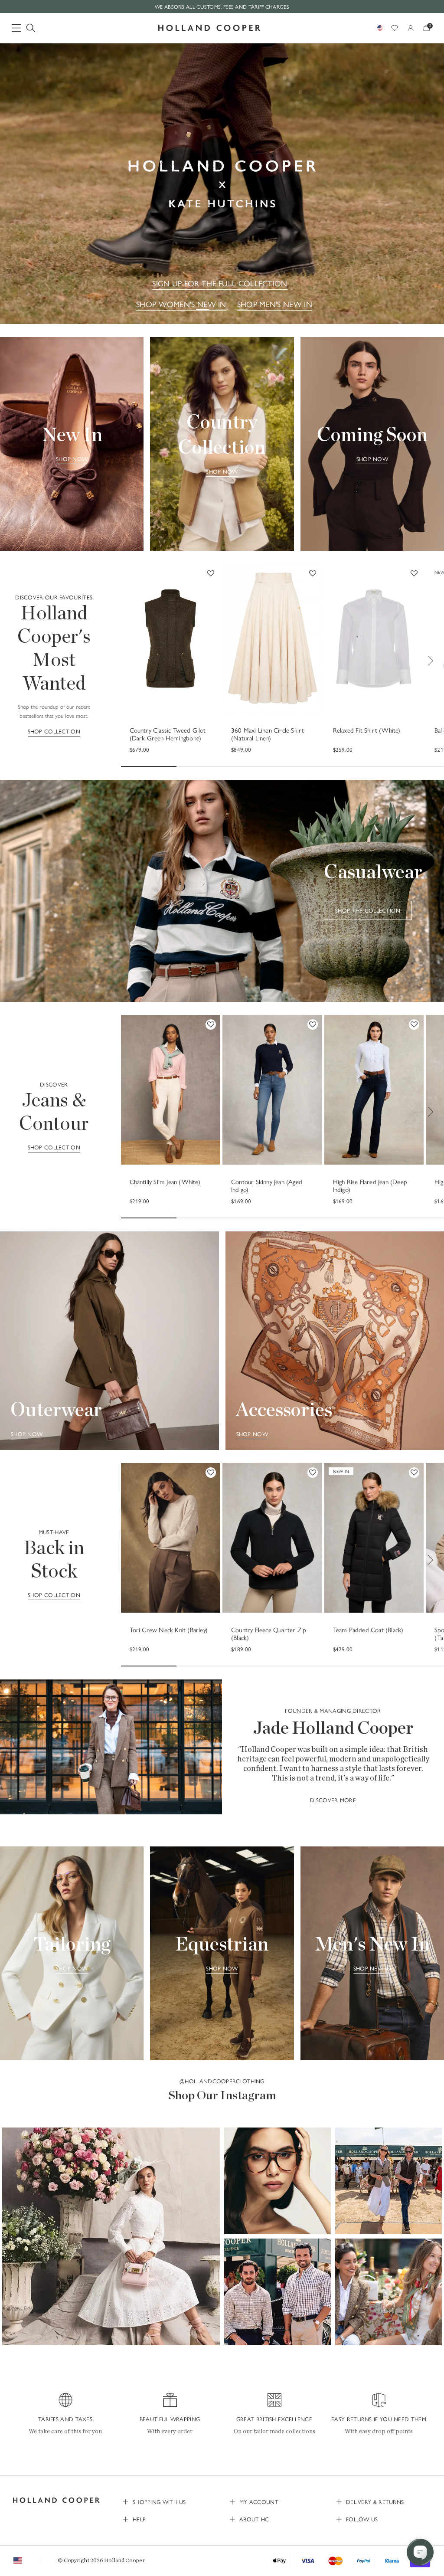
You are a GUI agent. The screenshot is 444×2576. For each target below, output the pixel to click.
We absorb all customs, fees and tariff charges (222, 7)
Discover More (333, 1800)
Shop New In (372, 1968)
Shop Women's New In (181, 304)
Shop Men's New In (275, 304)
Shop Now (72, 459)
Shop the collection (368, 910)
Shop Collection (54, 731)
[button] (111, 2236)
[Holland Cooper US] (209, 28)
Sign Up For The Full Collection (220, 283)
